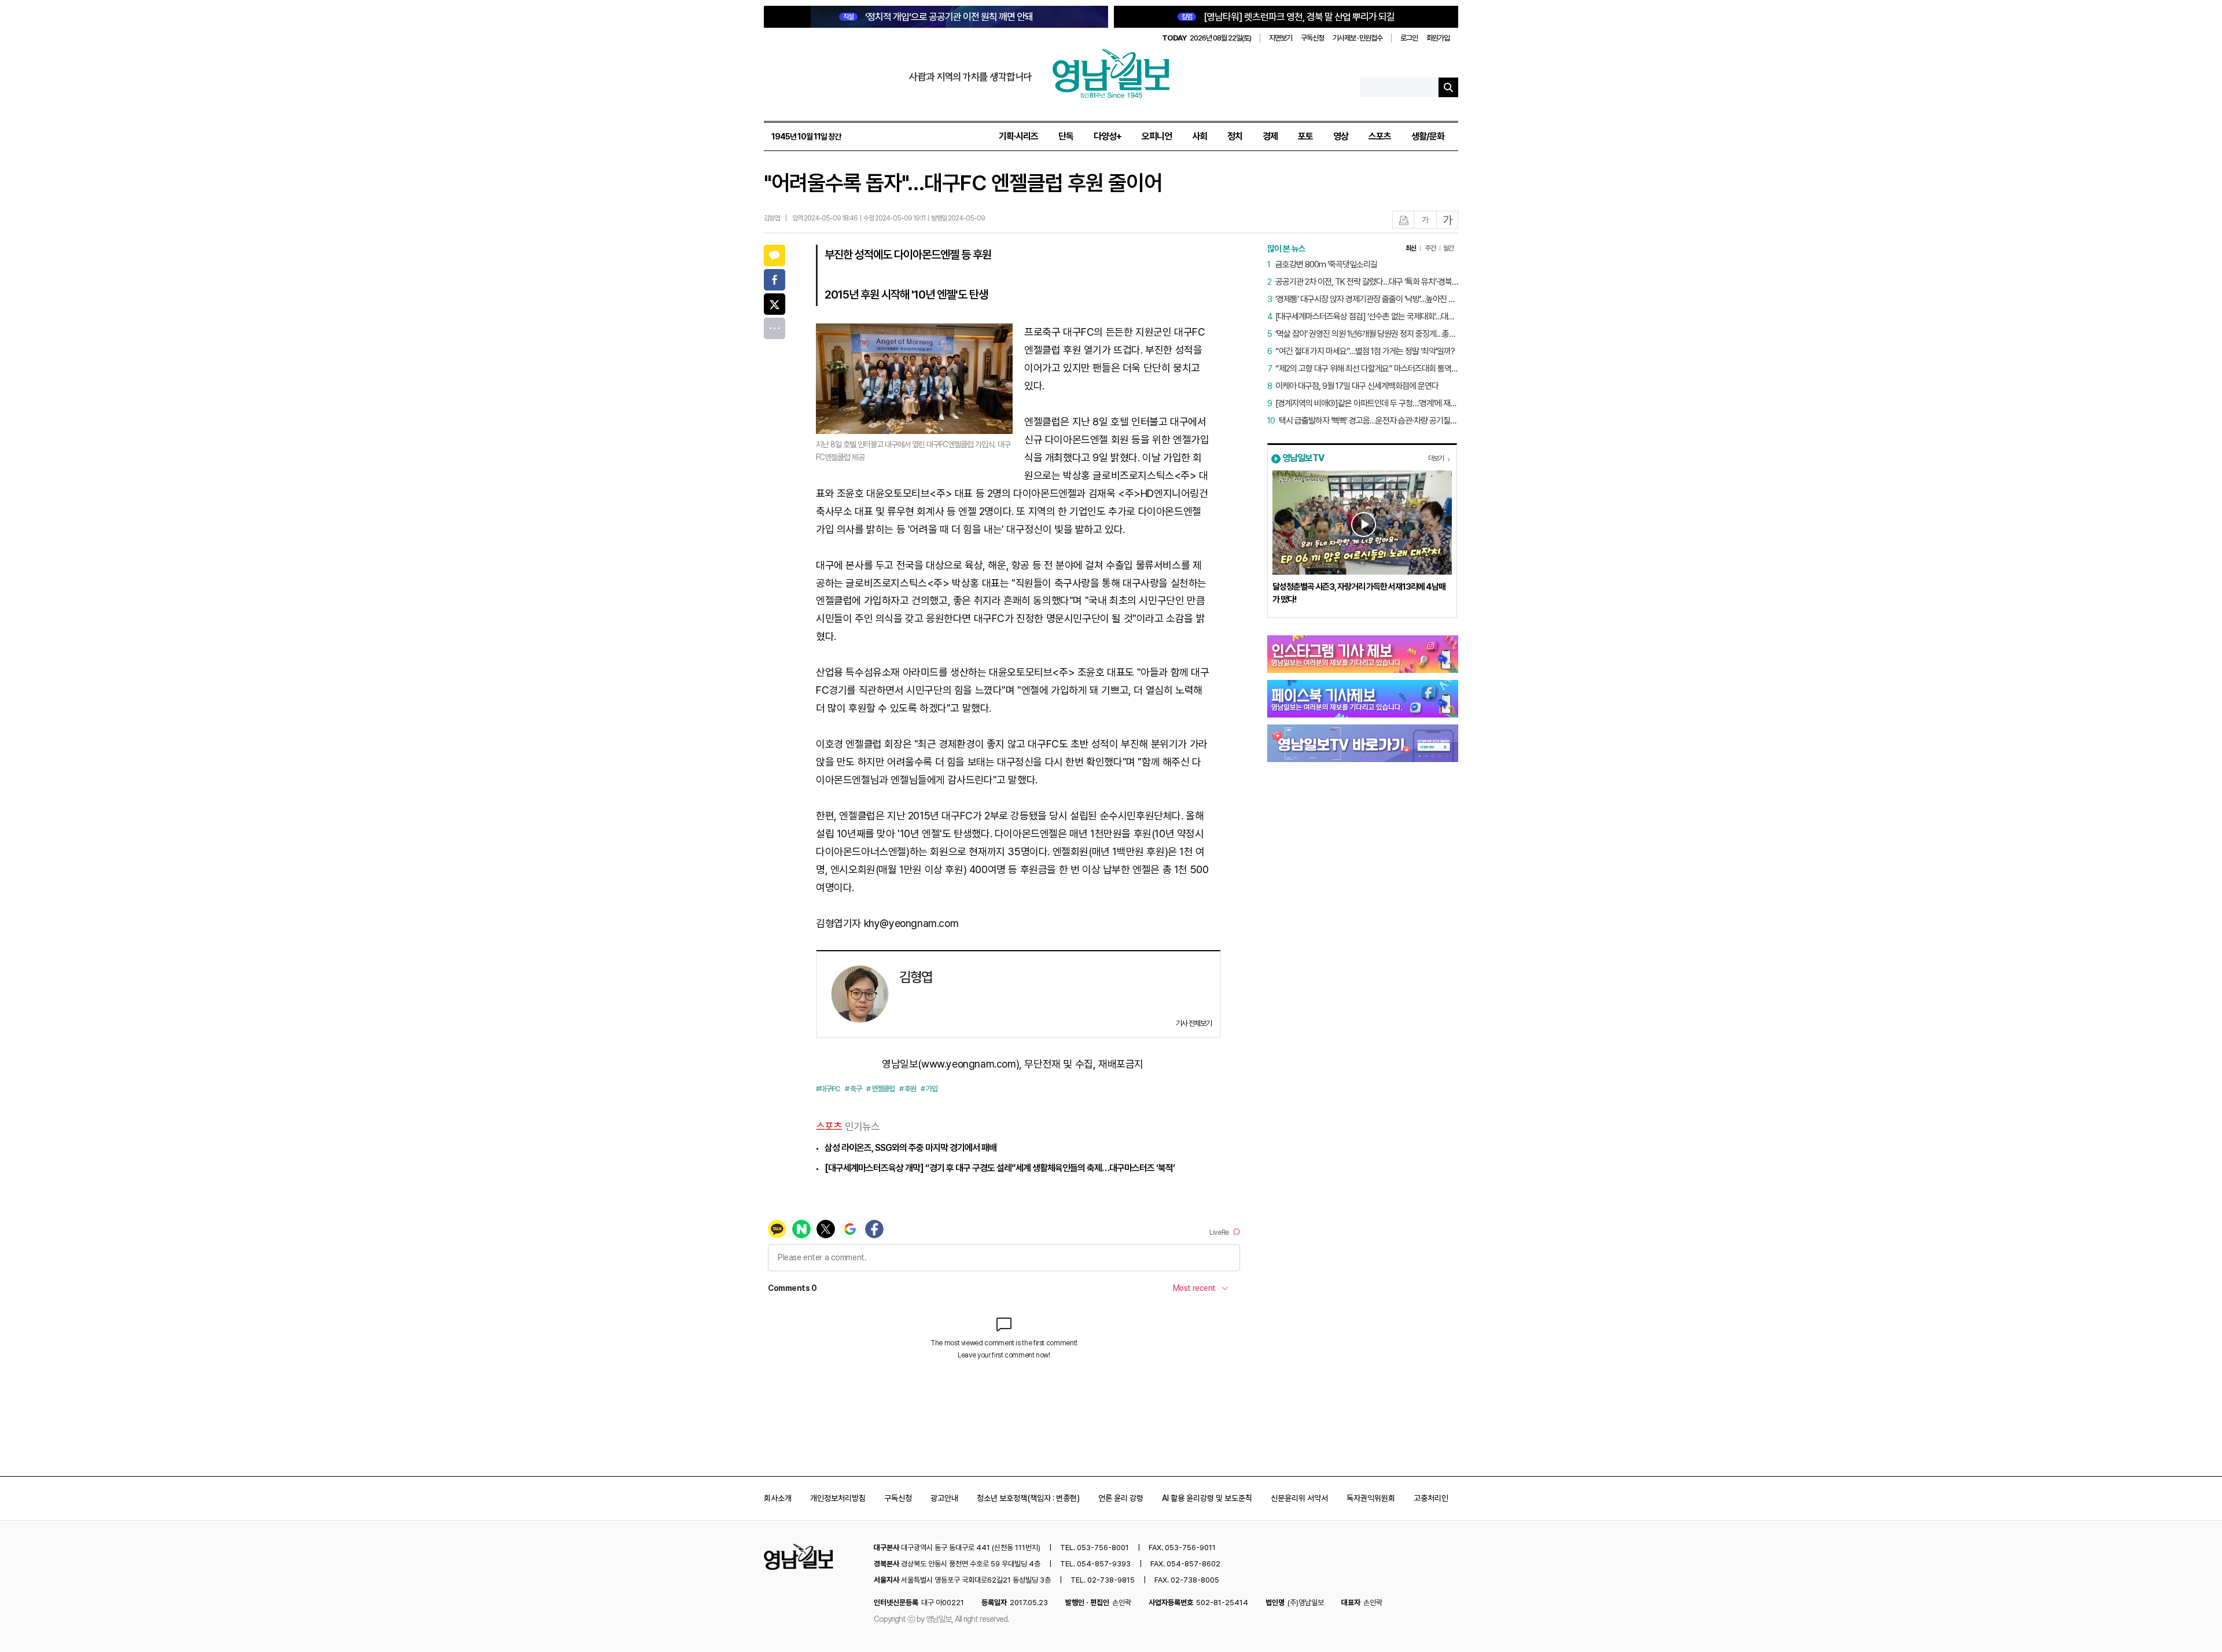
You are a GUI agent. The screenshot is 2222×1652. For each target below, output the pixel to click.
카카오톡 (775, 255)
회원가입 (1438, 38)
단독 (1066, 136)
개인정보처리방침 (838, 1498)
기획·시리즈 (1018, 136)
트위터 (775, 304)
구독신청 (1312, 38)
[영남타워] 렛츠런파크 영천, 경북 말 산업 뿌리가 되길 (1288, 17)
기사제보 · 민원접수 (1358, 38)
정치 (1235, 136)
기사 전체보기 (1194, 1023)
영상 (1341, 136)
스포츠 (1380, 136)
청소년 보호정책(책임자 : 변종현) (1028, 1498)
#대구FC (828, 1089)
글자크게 (1448, 220)
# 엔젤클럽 (880, 1089)
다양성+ (1108, 136)
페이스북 (775, 280)
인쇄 (1404, 220)
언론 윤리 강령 (1121, 1498)
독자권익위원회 (1371, 1498)
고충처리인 (1431, 1498)
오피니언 (1157, 136)
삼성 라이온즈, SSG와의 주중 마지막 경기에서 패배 (910, 1148)
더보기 (1436, 458)
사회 (1200, 136)
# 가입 (929, 1089)
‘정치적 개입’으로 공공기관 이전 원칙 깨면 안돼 (938, 17)
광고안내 (944, 1498)
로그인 (1409, 38)
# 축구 (853, 1089)
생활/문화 (1428, 136)
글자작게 (1425, 220)
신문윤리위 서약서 (1299, 1498)
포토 (1305, 136)
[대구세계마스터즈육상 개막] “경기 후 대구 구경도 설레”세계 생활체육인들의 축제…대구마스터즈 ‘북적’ (1000, 1168)
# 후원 (908, 1089)
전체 (775, 328)
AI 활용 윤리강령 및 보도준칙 (1207, 1498)
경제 (1270, 136)
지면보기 (1281, 38)
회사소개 (778, 1498)
